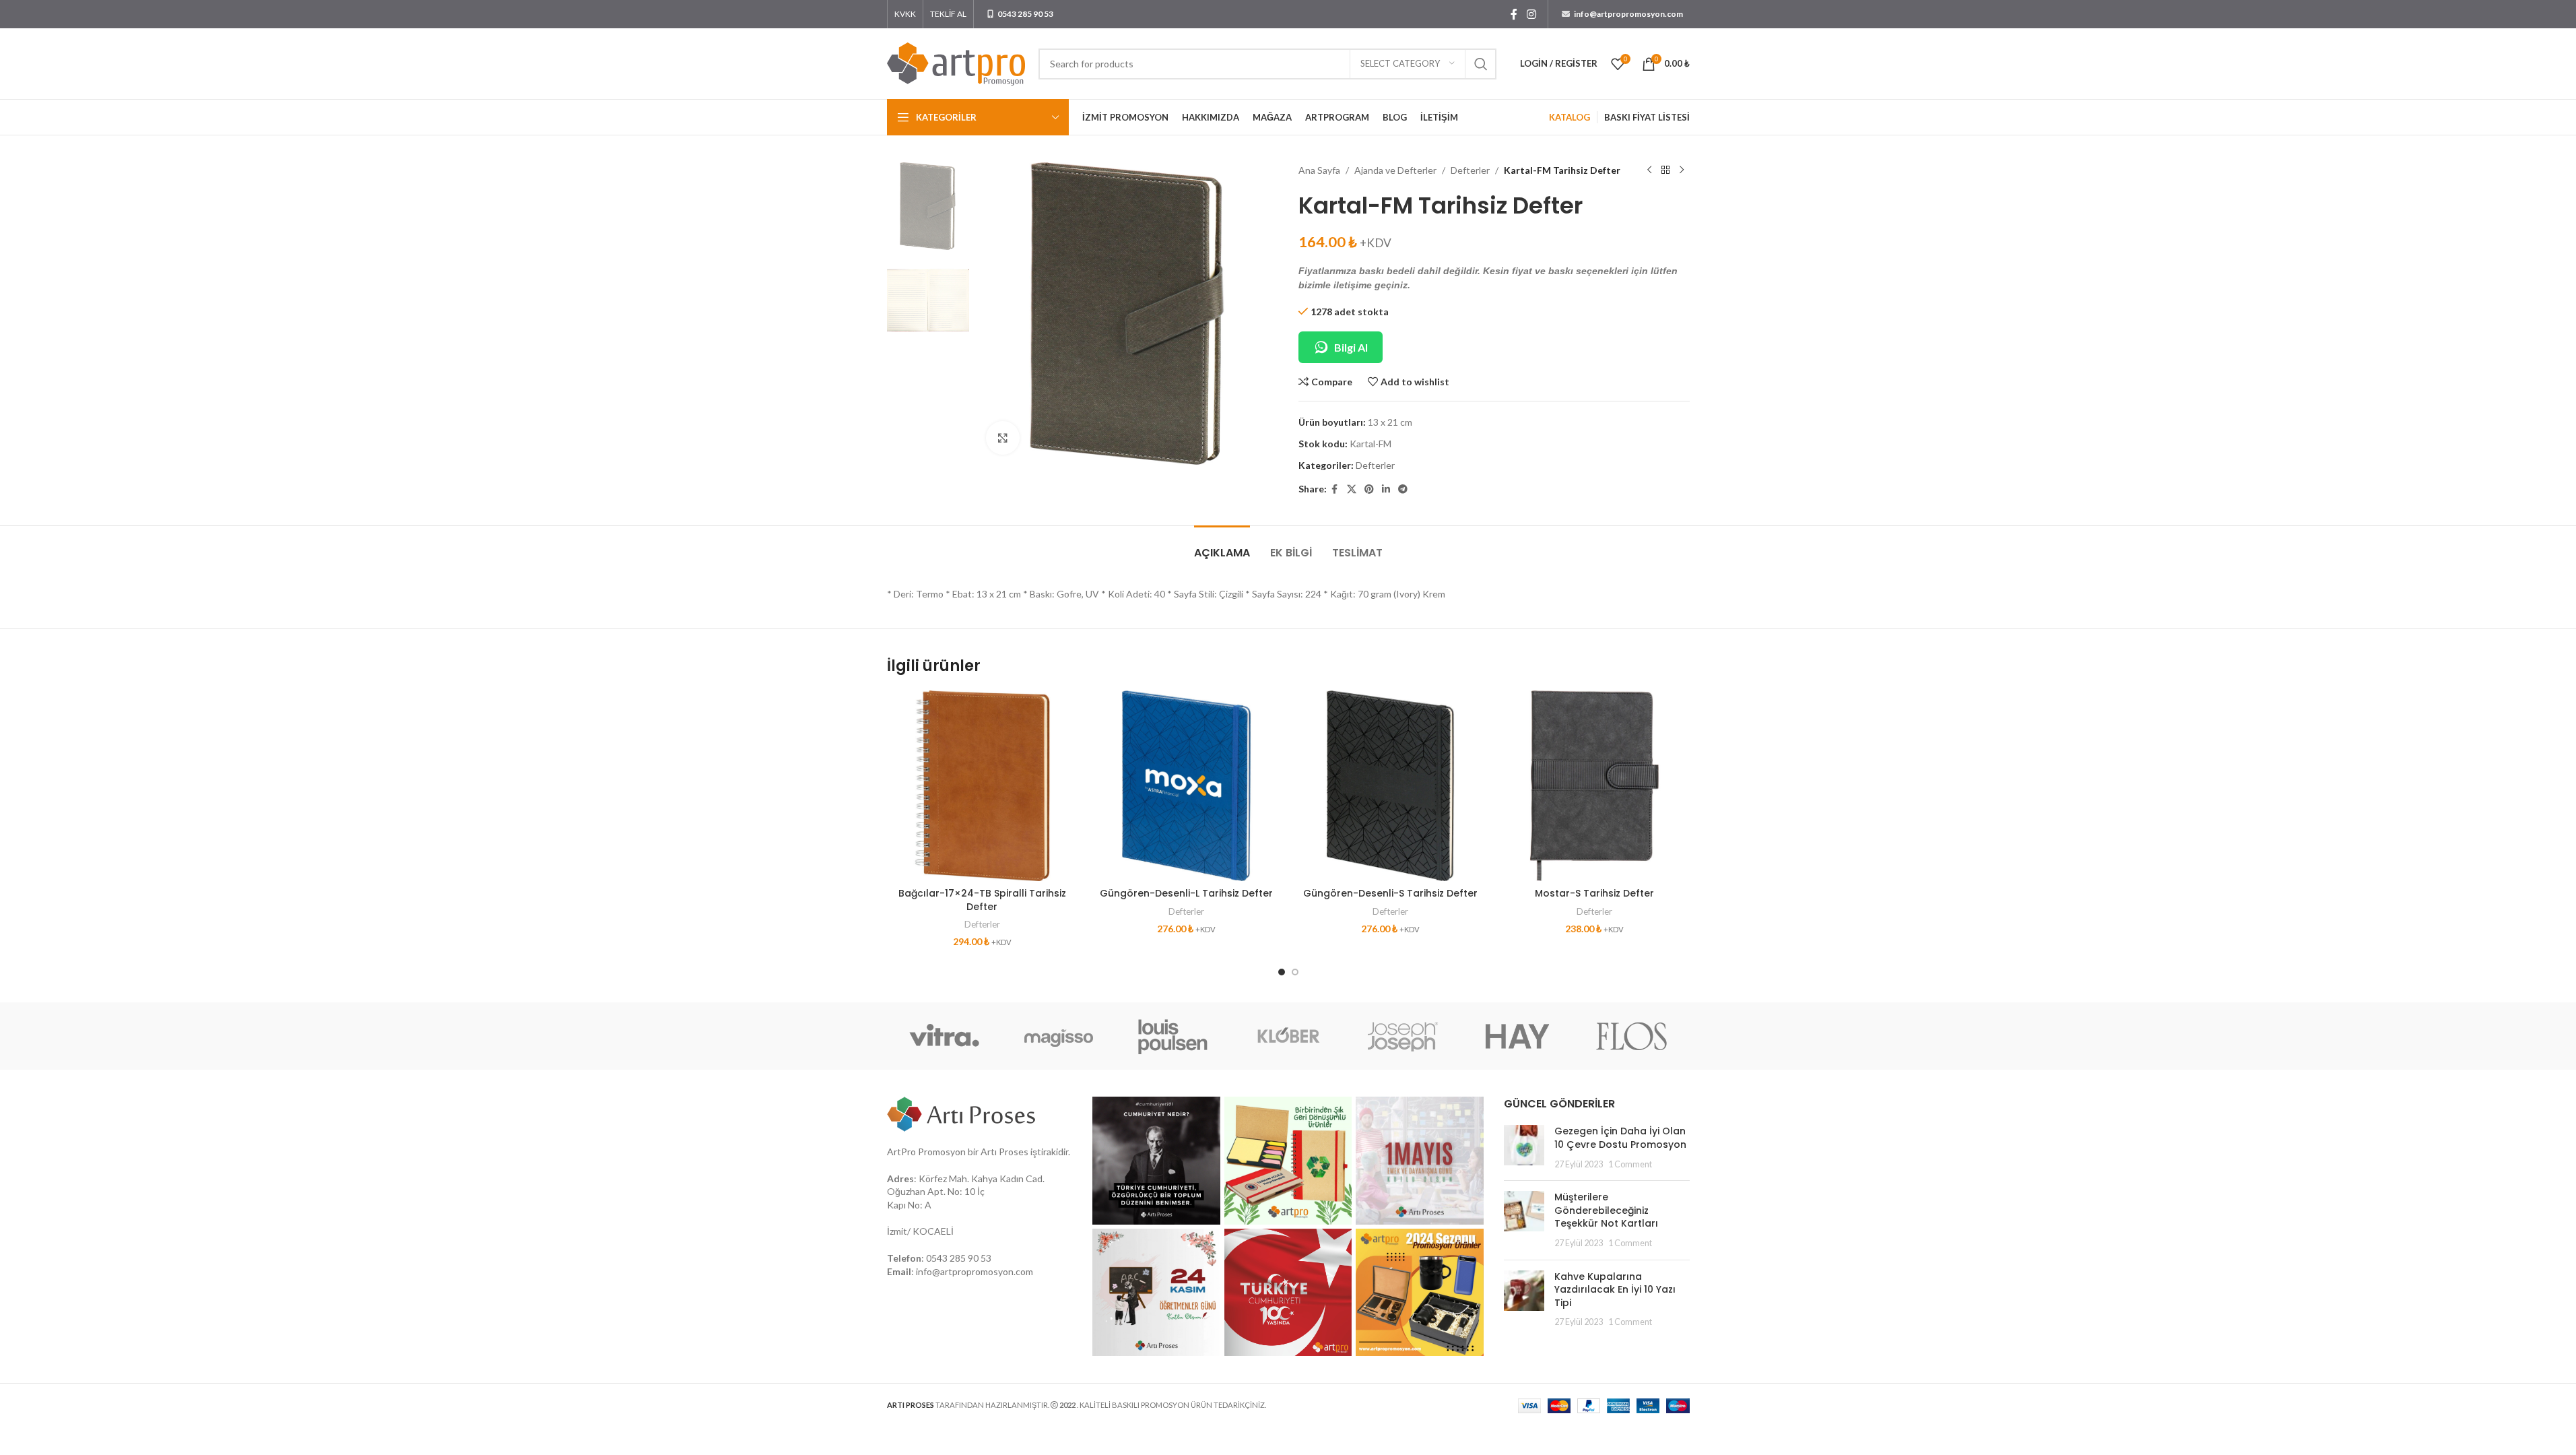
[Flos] (1632, 1036)
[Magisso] (1059, 1036)
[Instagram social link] (1531, 14)
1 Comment (1630, 1164)
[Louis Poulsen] (1173, 1036)
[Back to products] (1665, 170)
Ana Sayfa (1319, 170)
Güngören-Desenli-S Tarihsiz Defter (1390, 893)
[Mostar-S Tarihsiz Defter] (1594, 786)
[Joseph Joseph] (1403, 1036)
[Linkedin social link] (1386, 489)
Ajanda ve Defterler (1395, 170)
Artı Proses (1004, 1152)
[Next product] (1682, 170)
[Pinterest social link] (1369, 489)
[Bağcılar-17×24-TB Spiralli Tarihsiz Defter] (982, 786)
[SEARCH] (1481, 64)
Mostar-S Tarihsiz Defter (1594, 893)
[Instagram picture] (1156, 1161)
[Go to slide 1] (1282, 972)
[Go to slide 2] (1295, 972)
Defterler (1470, 170)
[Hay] (1517, 1036)
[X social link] (1352, 489)
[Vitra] (944, 1036)
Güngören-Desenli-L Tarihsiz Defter (1186, 893)
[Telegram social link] (1403, 489)
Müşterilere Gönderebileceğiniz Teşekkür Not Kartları (1606, 1210)
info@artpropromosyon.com (975, 1271)
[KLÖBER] (1288, 1036)
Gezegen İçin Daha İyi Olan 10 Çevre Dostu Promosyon (1620, 1138)
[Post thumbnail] (1524, 1147)
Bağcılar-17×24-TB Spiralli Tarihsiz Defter (982, 900)
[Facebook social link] (1514, 14)
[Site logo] (956, 62)
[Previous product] (1649, 170)
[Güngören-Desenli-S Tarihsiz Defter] (1390, 786)
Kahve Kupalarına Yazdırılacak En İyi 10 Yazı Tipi (1615, 1290)
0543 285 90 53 (959, 1258)
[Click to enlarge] (1003, 438)
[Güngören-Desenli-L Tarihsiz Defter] (1186, 786)
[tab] (1222, 546)
